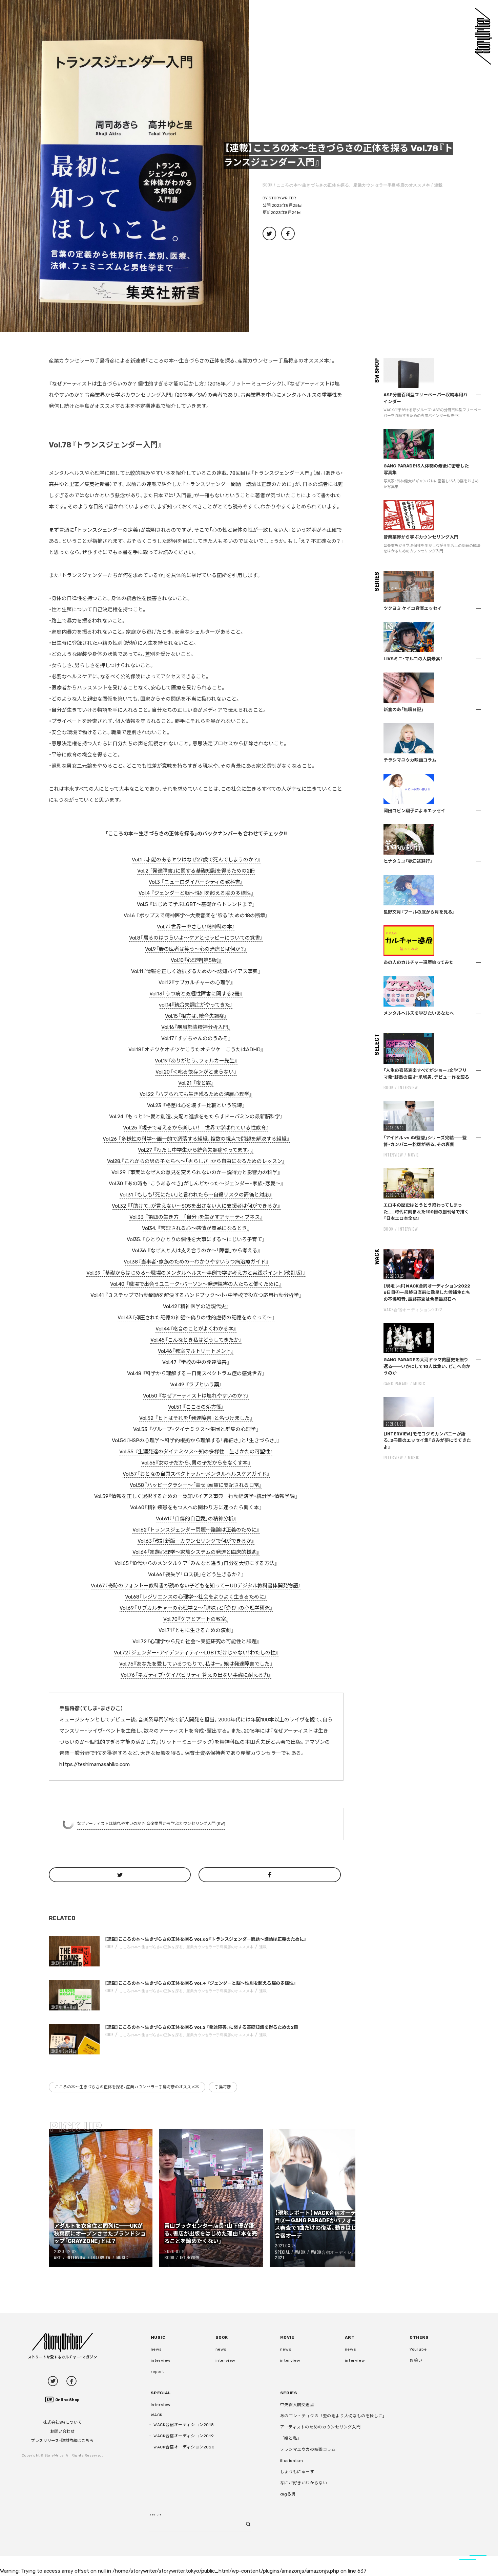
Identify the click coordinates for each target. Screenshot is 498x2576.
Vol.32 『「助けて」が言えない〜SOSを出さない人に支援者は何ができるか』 (196, 1206)
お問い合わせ (62, 2431)
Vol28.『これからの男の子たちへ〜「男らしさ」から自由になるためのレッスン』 (196, 1161)
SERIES (289, 2393)
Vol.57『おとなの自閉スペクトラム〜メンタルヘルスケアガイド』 (196, 1474)
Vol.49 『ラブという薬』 (196, 1385)
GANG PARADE (396, 1383)
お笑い (416, 2360)
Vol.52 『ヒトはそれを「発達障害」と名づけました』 (196, 1418)
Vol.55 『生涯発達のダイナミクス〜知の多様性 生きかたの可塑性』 (196, 1452)
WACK (300, 2252)
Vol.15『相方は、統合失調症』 (196, 1016)
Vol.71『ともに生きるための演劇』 (196, 1630)
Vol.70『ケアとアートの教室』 (196, 1619)
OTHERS (419, 2337)
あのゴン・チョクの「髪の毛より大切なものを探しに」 (334, 2416)
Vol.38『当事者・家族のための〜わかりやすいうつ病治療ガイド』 (196, 1262)
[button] (124, 166)
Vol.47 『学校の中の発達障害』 (196, 1362)
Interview (76, 2257)
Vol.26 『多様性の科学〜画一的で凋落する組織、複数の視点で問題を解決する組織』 (196, 1139)
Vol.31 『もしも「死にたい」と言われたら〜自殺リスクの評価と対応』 (196, 1195)
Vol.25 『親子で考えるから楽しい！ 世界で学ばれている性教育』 (196, 1128)
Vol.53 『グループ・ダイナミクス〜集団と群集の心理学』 (196, 1429)
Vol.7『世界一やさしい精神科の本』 (196, 927)
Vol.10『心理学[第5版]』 (196, 960)
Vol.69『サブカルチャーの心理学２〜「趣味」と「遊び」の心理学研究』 (196, 1608)
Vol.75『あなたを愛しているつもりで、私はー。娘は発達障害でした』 (196, 1664)
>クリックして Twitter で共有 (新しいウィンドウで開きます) (269, 234)
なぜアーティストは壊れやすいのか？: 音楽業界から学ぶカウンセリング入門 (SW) (151, 1824)
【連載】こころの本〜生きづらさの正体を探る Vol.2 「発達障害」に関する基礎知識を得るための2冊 (201, 2027)
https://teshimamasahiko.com (95, 1764)
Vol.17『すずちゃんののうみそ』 (196, 1038)
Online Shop (67, 2400)
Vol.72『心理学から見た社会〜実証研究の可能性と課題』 (196, 1642)
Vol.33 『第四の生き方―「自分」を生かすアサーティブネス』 (196, 1217)
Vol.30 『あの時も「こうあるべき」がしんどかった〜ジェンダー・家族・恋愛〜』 (196, 1184)
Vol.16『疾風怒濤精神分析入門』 (196, 1027)
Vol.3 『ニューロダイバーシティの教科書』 (196, 882)
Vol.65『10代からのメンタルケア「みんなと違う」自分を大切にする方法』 (196, 1563)
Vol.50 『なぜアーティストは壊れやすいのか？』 (196, 1396)
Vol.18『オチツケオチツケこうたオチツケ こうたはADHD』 (196, 1050)
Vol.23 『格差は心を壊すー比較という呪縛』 (196, 1105)
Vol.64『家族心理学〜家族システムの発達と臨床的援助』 (196, 1552)
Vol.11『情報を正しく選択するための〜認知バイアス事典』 (196, 971)
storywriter (282, 198)
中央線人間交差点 (297, 2405)
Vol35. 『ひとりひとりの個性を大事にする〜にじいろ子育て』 (196, 1239)
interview (161, 2360)
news (156, 2349)
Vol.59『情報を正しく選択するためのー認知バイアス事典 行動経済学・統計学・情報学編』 (196, 1496)
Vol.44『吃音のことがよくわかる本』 (196, 1329)
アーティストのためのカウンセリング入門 (320, 2427)
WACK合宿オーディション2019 (184, 2436)
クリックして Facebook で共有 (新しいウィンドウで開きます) (288, 234)
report (158, 2372)
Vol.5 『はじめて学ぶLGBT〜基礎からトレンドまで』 (196, 904)
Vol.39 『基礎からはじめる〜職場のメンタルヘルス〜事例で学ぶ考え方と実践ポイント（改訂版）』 (196, 1273)
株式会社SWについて (62, 2422)
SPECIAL (282, 2252)
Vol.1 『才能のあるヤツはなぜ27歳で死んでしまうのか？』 (196, 860)
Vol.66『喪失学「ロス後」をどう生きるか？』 (196, 1575)
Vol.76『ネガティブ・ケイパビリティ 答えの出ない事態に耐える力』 (196, 1675)
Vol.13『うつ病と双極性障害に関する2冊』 (196, 994)
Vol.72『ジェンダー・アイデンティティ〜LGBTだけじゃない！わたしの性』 (196, 1653)
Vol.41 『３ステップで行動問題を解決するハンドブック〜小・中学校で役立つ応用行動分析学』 (196, 1295)
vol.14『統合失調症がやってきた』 (196, 1005)
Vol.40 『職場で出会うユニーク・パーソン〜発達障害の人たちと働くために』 (196, 1284)
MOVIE (413, 1155)
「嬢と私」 (291, 2438)
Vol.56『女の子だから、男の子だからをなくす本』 (196, 1463)
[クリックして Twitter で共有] (120, 1875)
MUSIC (122, 2257)
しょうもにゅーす (297, 2472)
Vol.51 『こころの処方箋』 (196, 1407)
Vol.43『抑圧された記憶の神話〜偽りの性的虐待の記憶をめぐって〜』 (196, 1318)
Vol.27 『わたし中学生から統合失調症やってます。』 (196, 1150)
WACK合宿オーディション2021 (317, 2255)
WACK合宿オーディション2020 (184, 2447)
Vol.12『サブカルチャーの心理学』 (196, 983)
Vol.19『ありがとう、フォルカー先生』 (196, 1061)
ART (58, 2257)
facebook (71, 2381)
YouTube (418, 2349)
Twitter (53, 2381)
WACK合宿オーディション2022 (413, 1309)
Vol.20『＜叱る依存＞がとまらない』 (196, 1072)
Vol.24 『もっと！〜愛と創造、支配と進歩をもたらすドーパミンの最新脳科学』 (196, 1117)
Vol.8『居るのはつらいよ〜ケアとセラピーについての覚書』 (196, 938)
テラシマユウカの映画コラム (308, 2449)
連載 (439, 185)
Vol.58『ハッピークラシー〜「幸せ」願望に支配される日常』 (196, 1485)
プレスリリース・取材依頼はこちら (62, 2441)
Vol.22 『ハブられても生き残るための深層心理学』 (196, 1094)
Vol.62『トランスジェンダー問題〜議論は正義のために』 (196, 1530)
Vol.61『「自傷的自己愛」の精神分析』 (196, 1519)
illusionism (292, 2461)
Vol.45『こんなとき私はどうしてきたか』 (196, 1340)
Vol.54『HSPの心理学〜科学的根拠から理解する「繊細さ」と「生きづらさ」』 (196, 1440)
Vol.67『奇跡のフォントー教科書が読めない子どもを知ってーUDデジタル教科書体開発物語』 (196, 1586)
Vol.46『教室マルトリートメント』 (196, 1351)
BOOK (267, 185)
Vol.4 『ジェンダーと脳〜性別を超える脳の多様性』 (196, 893)
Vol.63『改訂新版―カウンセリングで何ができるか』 (196, 1541)
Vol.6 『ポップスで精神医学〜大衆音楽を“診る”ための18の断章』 (196, 916)
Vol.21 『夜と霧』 (196, 1083)
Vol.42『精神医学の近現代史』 (196, 1306)
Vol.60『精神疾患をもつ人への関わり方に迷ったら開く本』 (196, 1507)
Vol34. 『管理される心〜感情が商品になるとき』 (196, 1228)
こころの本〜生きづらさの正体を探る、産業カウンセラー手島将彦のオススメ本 (353, 185)
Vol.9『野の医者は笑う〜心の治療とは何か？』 (196, 949)
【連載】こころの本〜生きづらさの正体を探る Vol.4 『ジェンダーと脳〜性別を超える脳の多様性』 (200, 1983)
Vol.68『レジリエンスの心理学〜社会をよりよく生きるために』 (196, 1597)
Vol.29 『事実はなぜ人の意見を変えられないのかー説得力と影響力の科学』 (196, 1172)
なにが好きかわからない (304, 2483)
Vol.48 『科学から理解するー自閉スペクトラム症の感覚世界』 (196, 1373)
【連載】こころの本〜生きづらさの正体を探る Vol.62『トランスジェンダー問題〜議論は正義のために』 (206, 1939)
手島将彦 (223, 2087)
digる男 (288, 2494)
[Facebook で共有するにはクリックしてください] (269, 1875)
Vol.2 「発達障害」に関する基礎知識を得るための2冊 (196, 871)
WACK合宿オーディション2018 (184, 2425)
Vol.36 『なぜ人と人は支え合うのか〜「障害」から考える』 (196, 1251)
